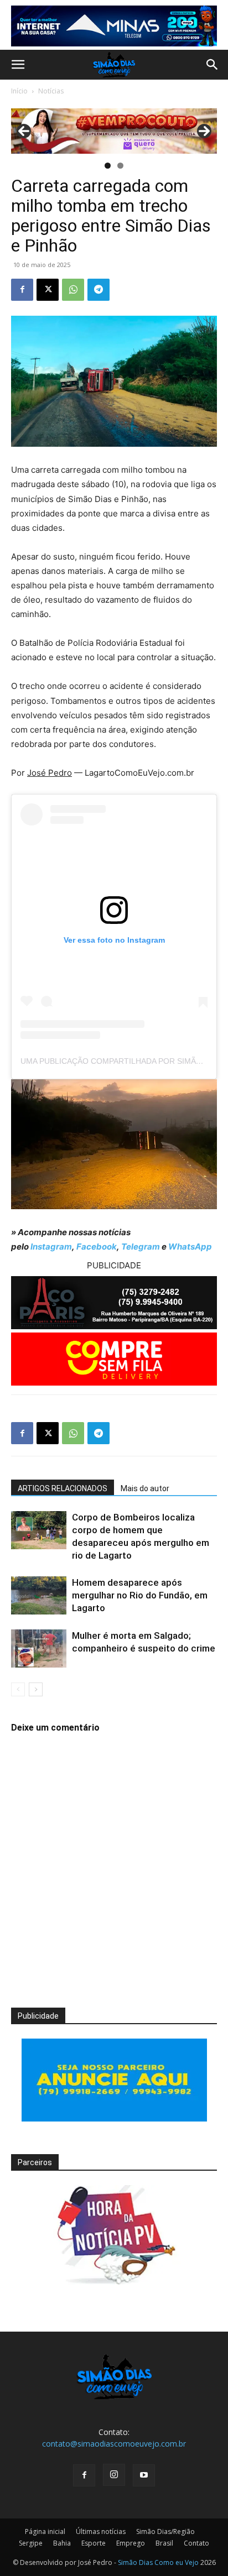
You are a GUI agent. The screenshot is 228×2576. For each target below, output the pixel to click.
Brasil (164, 2543)
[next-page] (36, 1689)
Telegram (141, 1247)
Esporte (94, 2543)
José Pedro (50, 773)
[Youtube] (144, 2475)
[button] (18, 65)
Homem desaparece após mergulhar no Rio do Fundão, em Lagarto (140, 1595)
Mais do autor (145, 1488)
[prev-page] (18, 1689)
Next (204, 131)
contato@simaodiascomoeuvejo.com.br (114, 2444)
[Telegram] (99, 290)
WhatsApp (190, 1247)
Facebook (97, 1247)
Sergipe (31, 2543)
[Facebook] (22, 290)
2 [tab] (120, 166)
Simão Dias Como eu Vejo (158, 2562)
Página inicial (45, 2531)
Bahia (62, 2543)
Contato (196, 2543)
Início (19, 91)
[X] (48, 290)
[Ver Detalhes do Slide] (114, 131)
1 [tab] (108, 166)
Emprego (131, 2543)
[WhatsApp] (73, 290)
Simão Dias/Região (165, 2531)
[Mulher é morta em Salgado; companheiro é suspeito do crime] (39, 1648)
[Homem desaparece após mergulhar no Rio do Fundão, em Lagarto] (39, 1595)
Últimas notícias (101, 2531)
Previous (24, 131)
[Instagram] (114, 2475)
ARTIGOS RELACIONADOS (63, 1488)
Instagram (51, 1247)
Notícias (51, 91)
